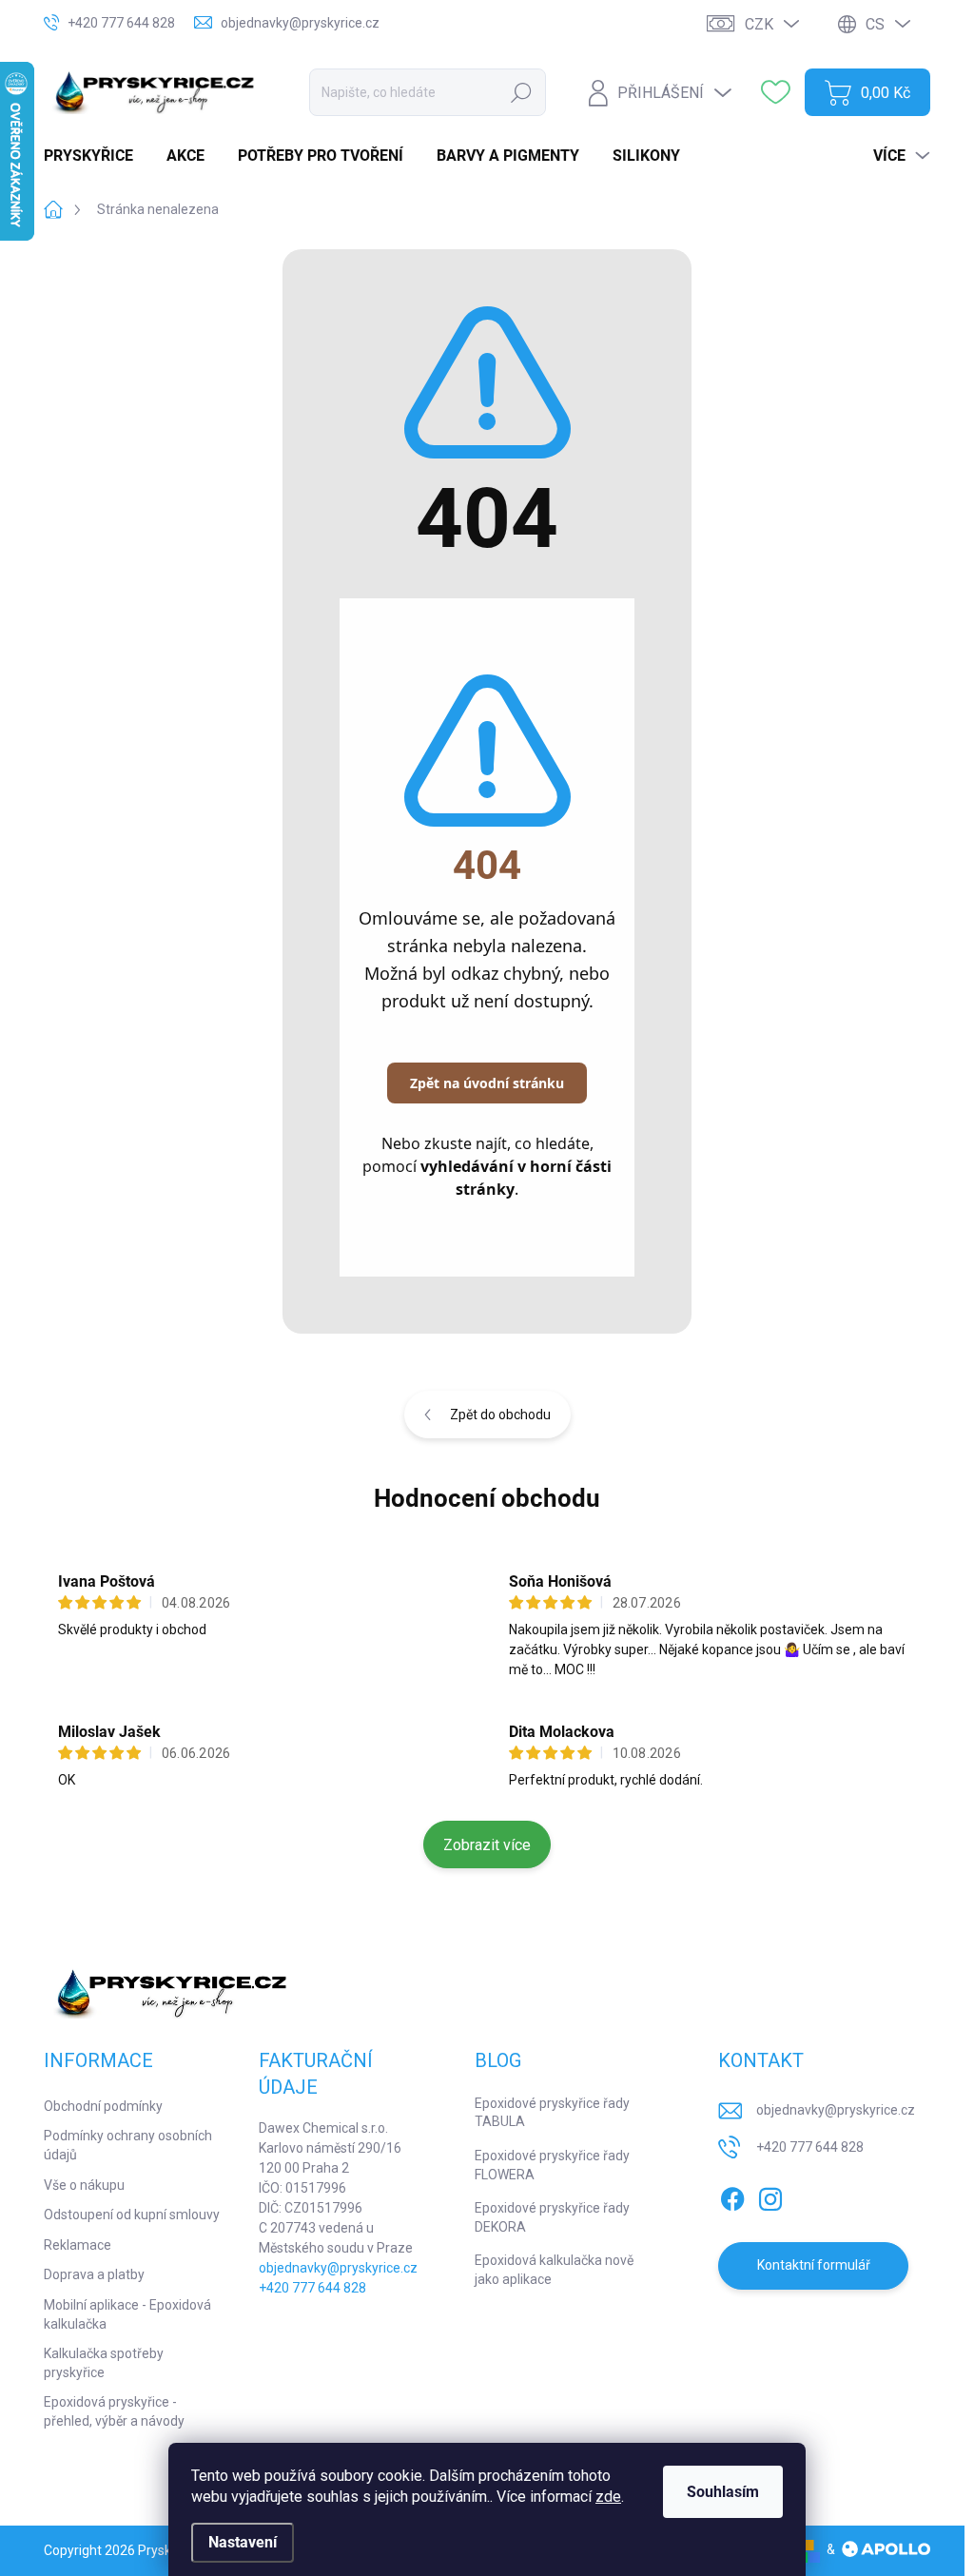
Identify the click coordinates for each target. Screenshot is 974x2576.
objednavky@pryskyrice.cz (338, 2268)
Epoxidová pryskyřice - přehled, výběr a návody (114, 2411)
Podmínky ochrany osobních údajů (128, 2145)
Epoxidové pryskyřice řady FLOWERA (552, 2165)
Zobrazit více (487, 1845)
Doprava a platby (94, 2274)
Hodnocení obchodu (487, 1498)
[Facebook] (732, 2195)
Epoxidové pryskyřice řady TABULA (552, 2113)
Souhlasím (723, 2492)
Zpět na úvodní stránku (487, 1083)
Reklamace (78, 2245)
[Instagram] (770, 2195)
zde (608, 2497)
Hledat (521, 92)
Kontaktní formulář (814, 2265)
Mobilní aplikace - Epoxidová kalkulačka (127, 2314)
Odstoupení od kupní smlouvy (132, 2215)
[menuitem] (96, 156)
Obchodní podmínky (103, 2106)
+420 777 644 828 (312, 2288)
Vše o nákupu (84, 2185)
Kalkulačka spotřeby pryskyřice (104, 2363)
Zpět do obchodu (500, 1415)
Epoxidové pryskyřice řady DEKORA (552, 2217)
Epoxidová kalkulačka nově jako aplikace (554, 2270)
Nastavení (243, 2542)
